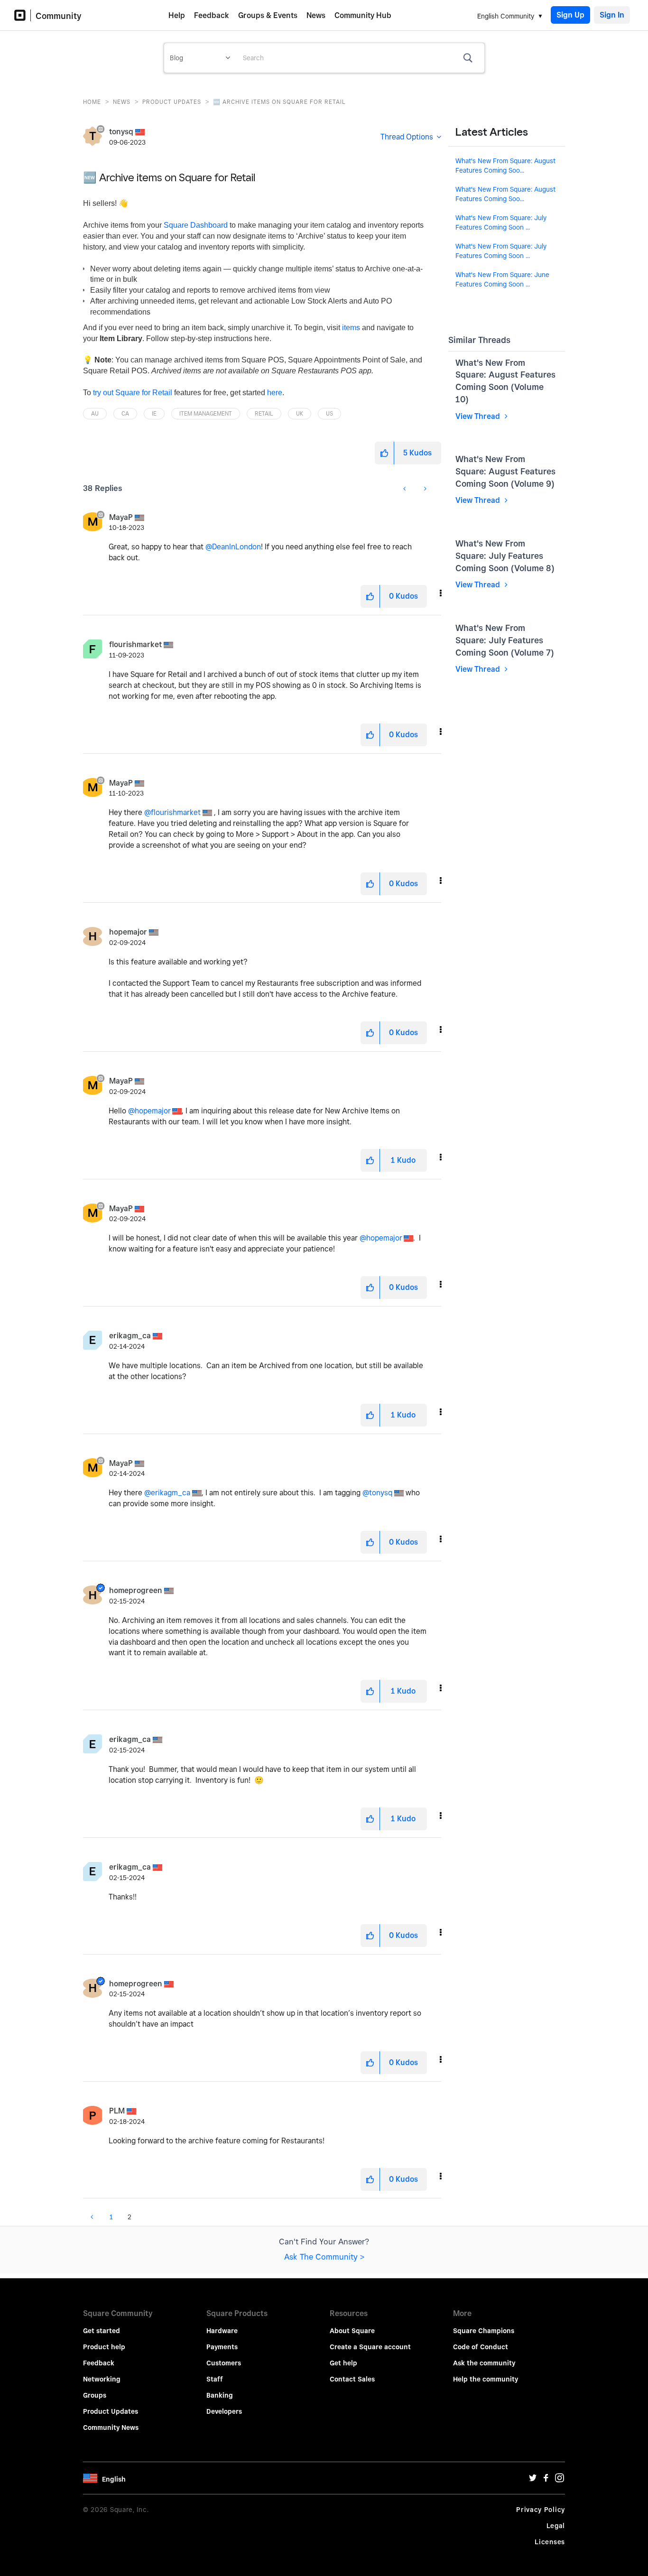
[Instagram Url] (559, 2480)
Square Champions (484, 2331)
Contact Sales (352, 2379)
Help (177, 15)
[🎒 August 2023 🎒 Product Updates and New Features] (405, 489)
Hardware (222, 2331)
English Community (506, 16)
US (329, 413)
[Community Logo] (23, 15)
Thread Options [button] (407, 137)
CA (125, 413)
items (351, 328)
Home (92, 102)
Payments (222, 2347)
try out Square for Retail (133, 393)
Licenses (550, 2542)
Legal (556, 2526)
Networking (102, 2379)
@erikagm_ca (167, 1493)
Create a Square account (370, 2347)
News (316, 15)
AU (95, 413)
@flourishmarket (172, 812)
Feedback (212, 15)
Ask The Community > (324, 2257)
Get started (102, 2331)
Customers (224, 2363)
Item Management (206, 413)
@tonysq (377, 1493)
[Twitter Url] (533, 2480)
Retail (264, 413)
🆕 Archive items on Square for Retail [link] (279, 102)
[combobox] (360, 58)
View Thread (479, 416)
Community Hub (363, 15)
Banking (220, 2395)
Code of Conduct (481, 2347)
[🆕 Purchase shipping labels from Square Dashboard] (424, 489)
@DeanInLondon (233, 547)
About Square (352, 2331)
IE (154, 413)
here (275, 393)
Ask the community (484, 2363)
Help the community (486, 2379)
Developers (224, 2411)
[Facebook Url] (546, 2480)
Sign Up (570, 15)
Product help (104, 2347)
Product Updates (172, 102)
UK (300, 413)
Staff (215, 2379)
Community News (111, 2428)
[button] (384, 453)
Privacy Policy (541, 2510)
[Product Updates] (83, 484)
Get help (343, 2363)
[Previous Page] (93, 2217)
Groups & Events (268, 15)
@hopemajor (149, 1111)
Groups (95, 2395)
